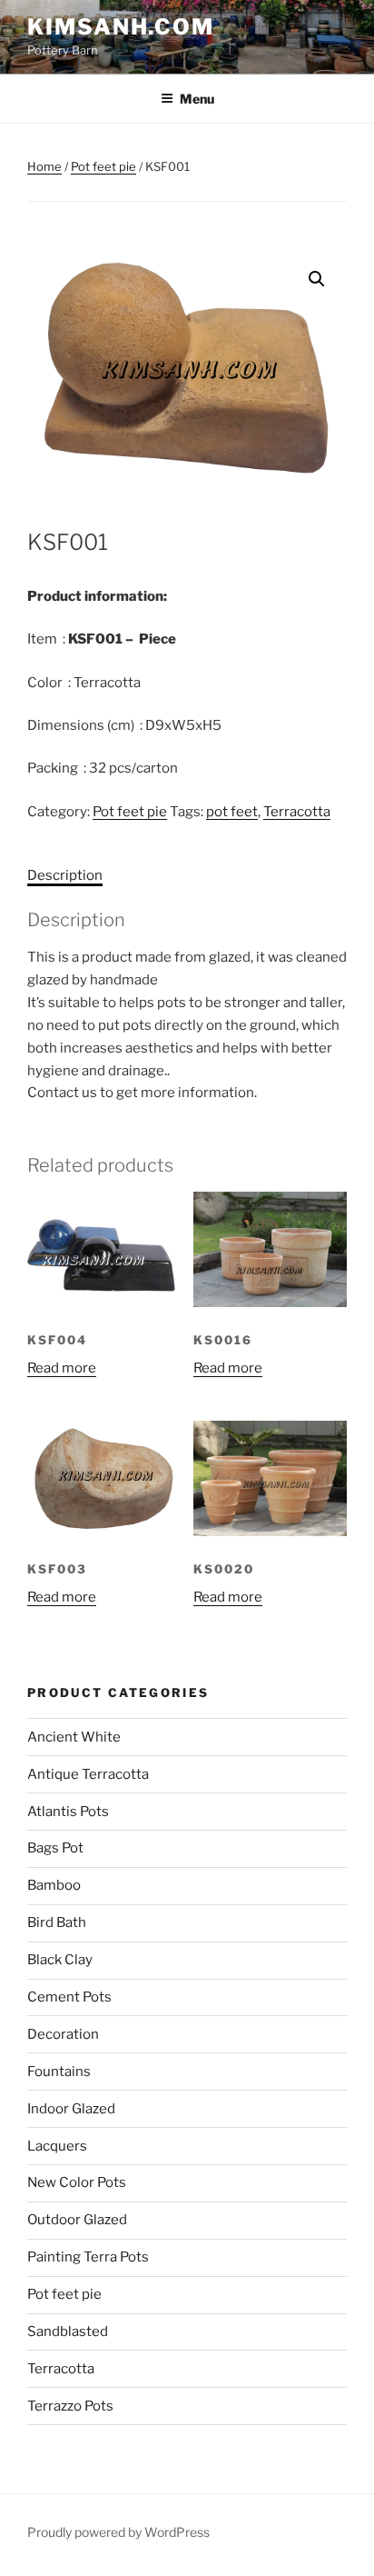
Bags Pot (55, 1848)
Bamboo (54, 1885)
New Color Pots (77, 2182)
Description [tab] (65, 875)
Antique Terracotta (88, 1774)
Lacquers (57, 2146)
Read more (62, 1368)
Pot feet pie (103, 166)
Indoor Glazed (71, 2109)
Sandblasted (68, 2331)
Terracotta (297, 812)
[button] (317, 279)
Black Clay (60, 1960)
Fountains (59, 2072)
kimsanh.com (121, 27)
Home (44, 166)
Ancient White (74, 1737)
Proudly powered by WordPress (118, 2532)
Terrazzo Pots (70, 2406)
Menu (197, 99)
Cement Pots (69, 1997)
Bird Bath (57, 1922)
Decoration (63, 2034)
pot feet (232, 812)
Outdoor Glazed (77, 2220)
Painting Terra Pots (88, 2257)
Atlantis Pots (68, 1812)
